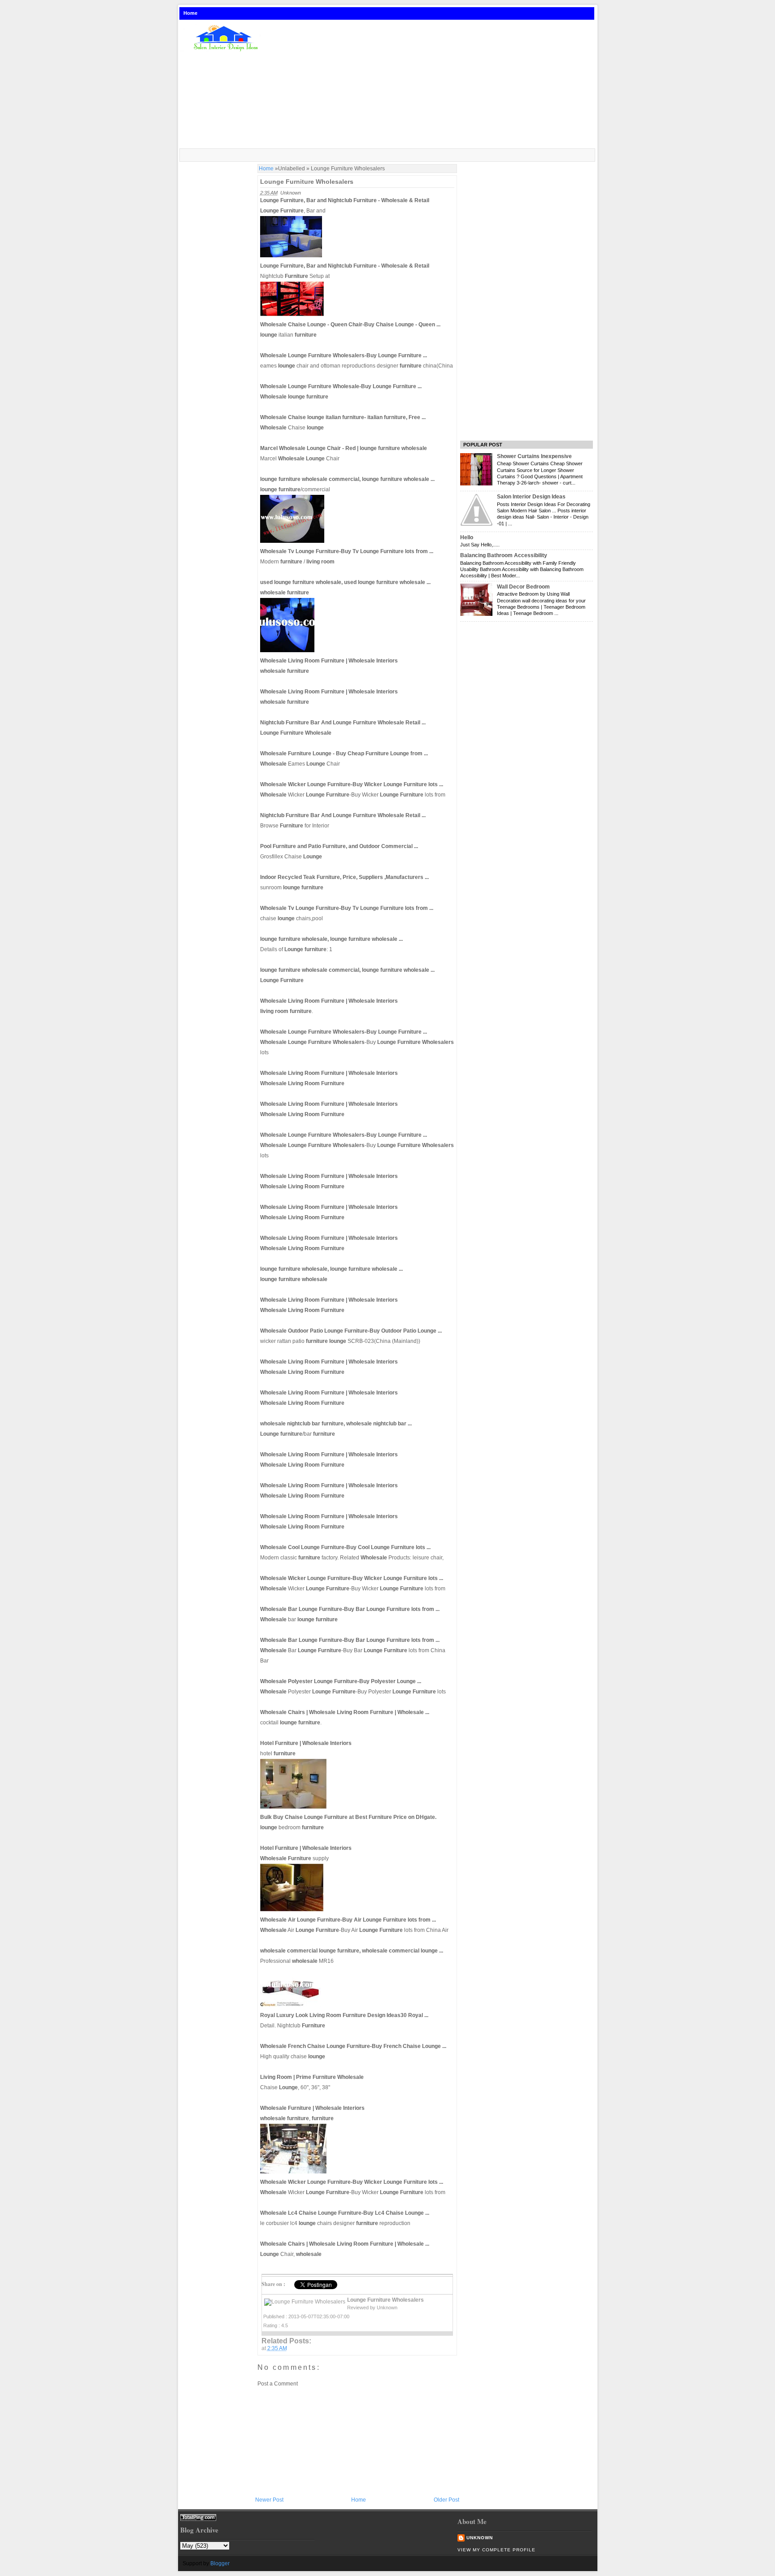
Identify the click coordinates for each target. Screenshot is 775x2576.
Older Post (446, 2500)
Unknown (480, 2538)
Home (190, 13)
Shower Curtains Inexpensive (534, 456)
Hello (467, 537)
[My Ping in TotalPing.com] (198, 2519)
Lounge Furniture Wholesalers (307, 182)
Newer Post (269, 2500)
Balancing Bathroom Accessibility (504, 555)
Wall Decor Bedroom (523, 587)
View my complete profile (496, 2550)
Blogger (220, 2563)
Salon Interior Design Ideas (531, 497)
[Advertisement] (434, 85)
